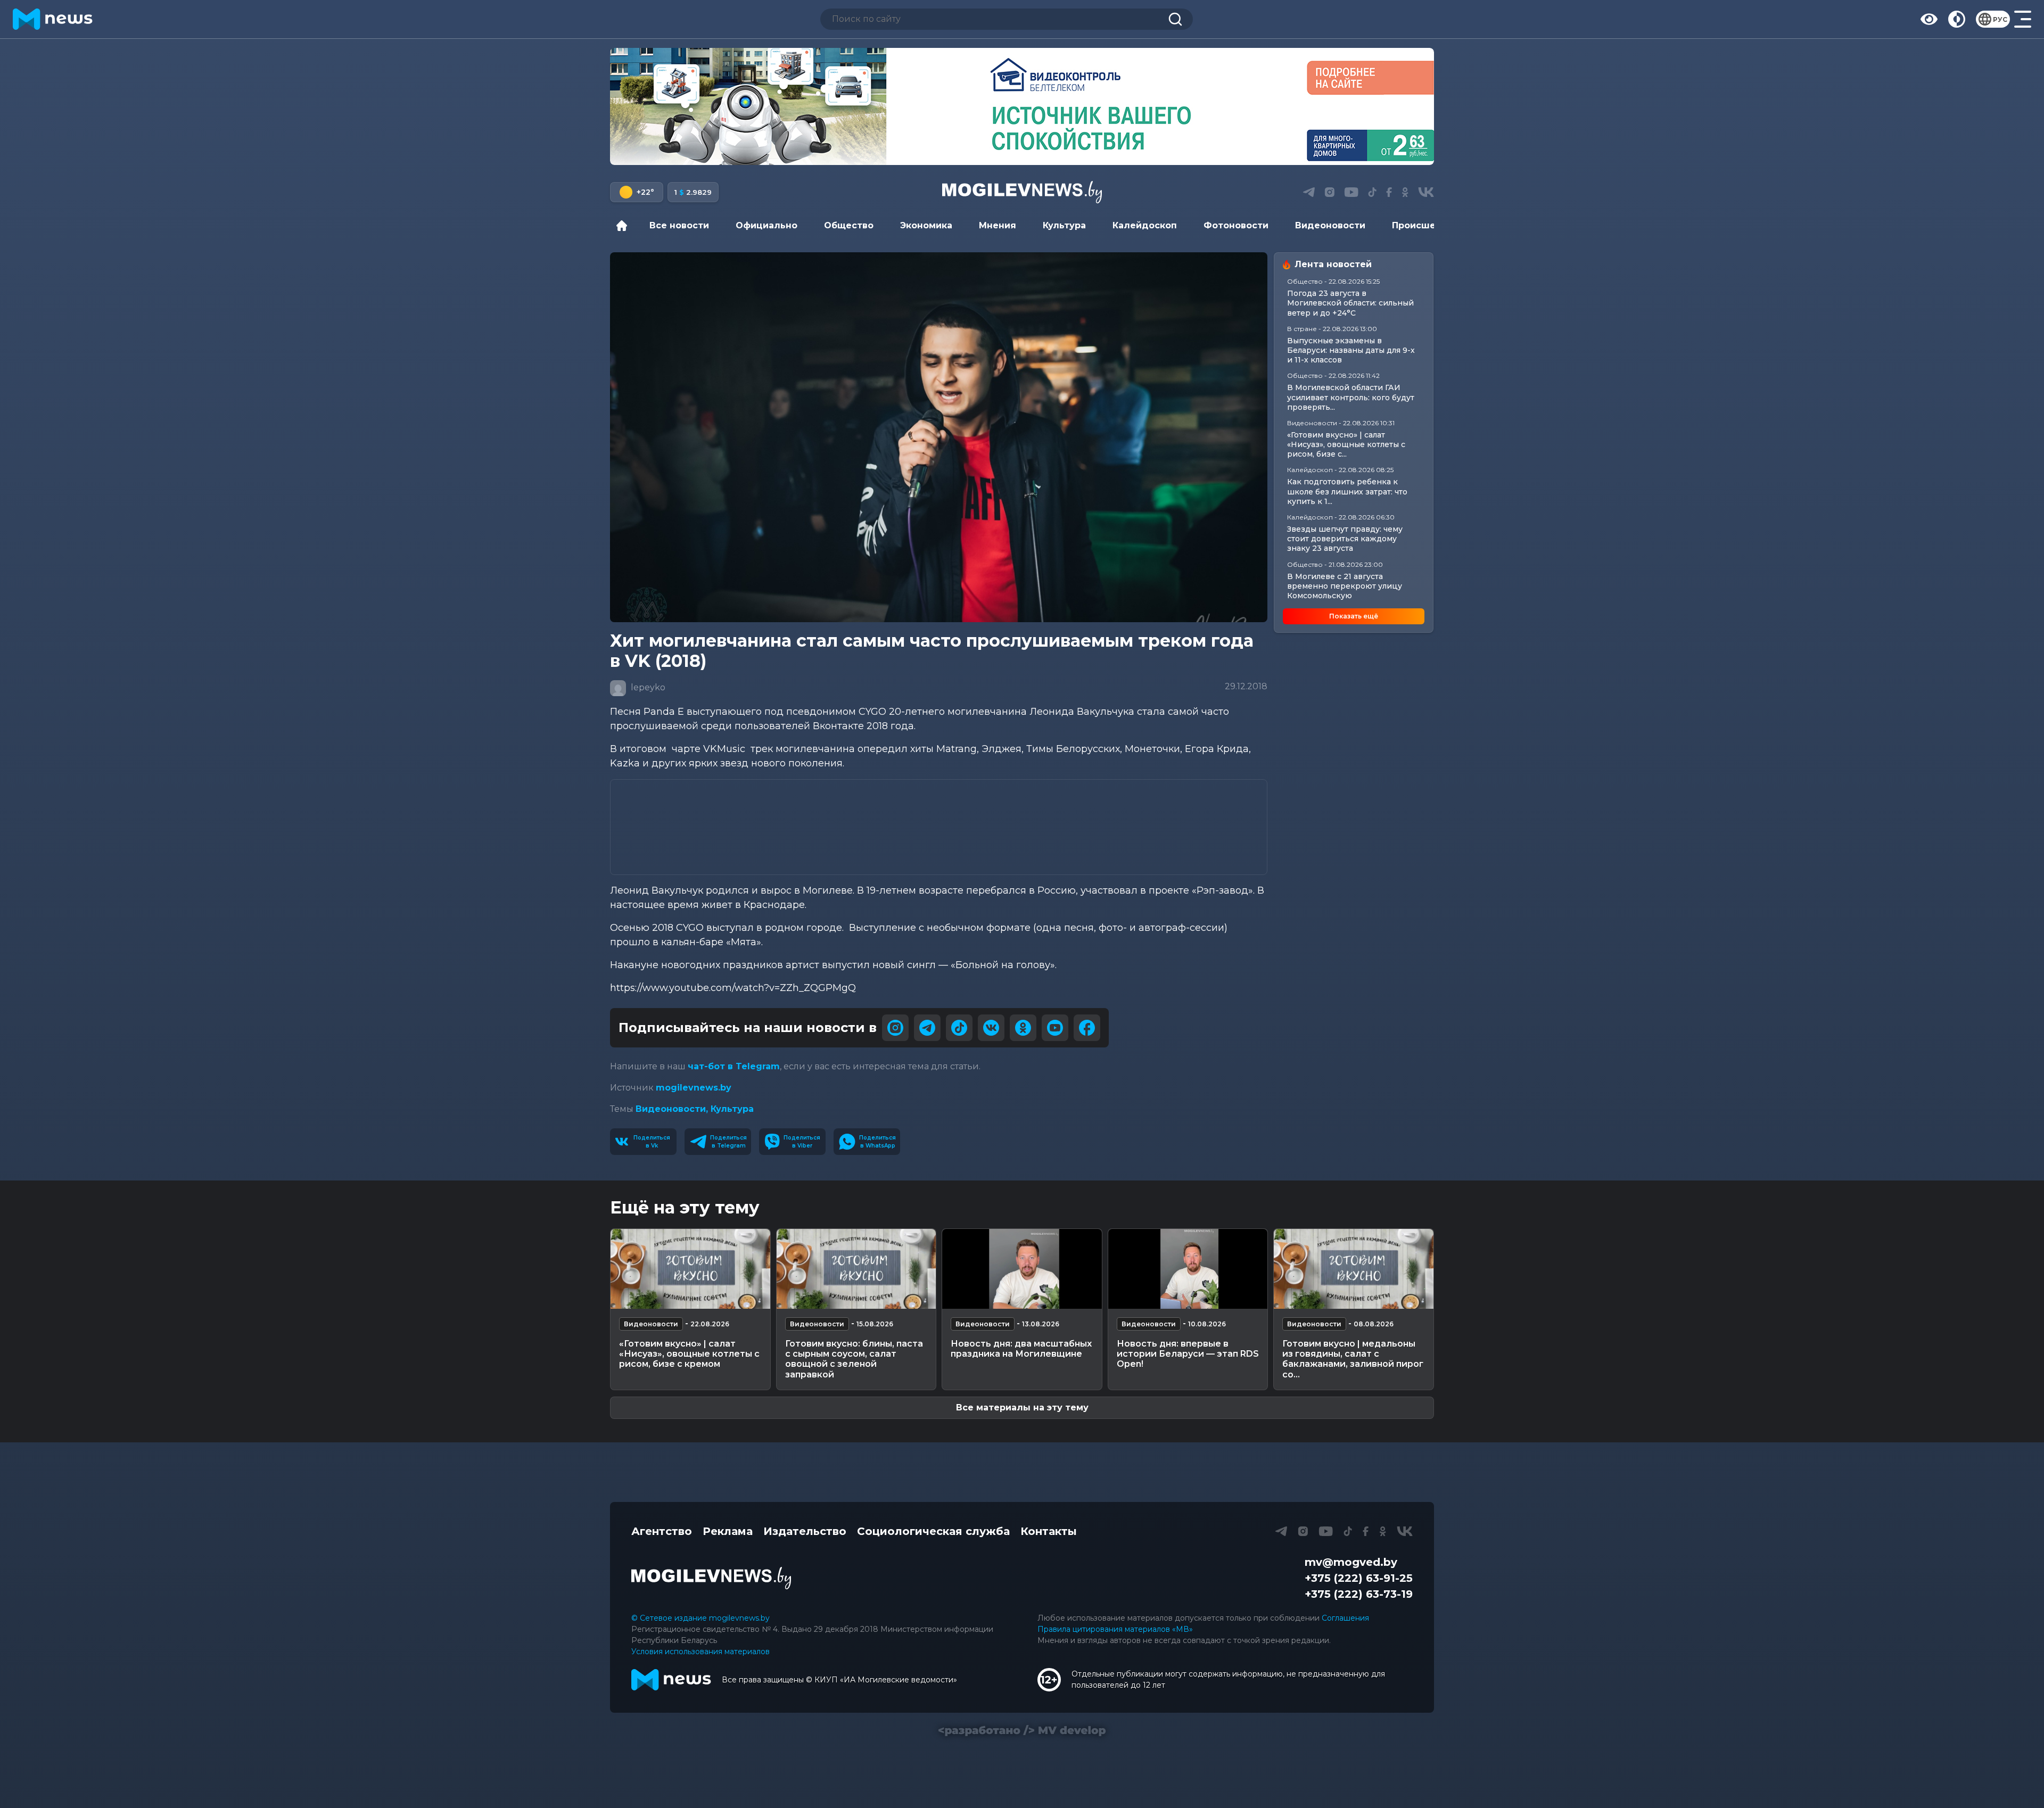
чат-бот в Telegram (734, 1066)
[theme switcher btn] (1957, 19)
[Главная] (624, 226)
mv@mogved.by (1351, 1562)
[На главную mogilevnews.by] (53, 19)
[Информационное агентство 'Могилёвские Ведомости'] (1022, 192)
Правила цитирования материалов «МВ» (1115, 1629)
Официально (767, 225)
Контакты (1049, 1531)
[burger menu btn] (2023, 19)
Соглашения (1345, 1618)
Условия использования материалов (700, 1652)
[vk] (991, 1028)
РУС (2000, 19)
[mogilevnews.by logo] (711, 1578)
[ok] (1023, 1028)
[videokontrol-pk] (1022, 106)
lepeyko (647, 687)
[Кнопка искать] (1175, 19)
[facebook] (1087, 1028)
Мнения (998, 225)
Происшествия (1428, 225)
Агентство (662, 1531)
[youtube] (1055, 1028)
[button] (1000, 153)
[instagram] (895, 1028)
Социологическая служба (933, 1531)
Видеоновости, (673, 1109)
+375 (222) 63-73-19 (1359, 1594)
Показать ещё (1354, 616)
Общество (849, 225)
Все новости (679, 225)
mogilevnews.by (694, 1088)
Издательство (805, 1531)
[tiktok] (959, 1028)
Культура (1064, 225)
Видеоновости (1330, 225)
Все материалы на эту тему (1022, 1407)
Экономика (926, 225)
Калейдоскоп (1145, 225)
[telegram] (927, 1028)
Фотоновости (1236, 225)
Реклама (728, 1531)
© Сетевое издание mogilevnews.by (700, 1618)
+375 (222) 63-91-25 (1359, 1578)
